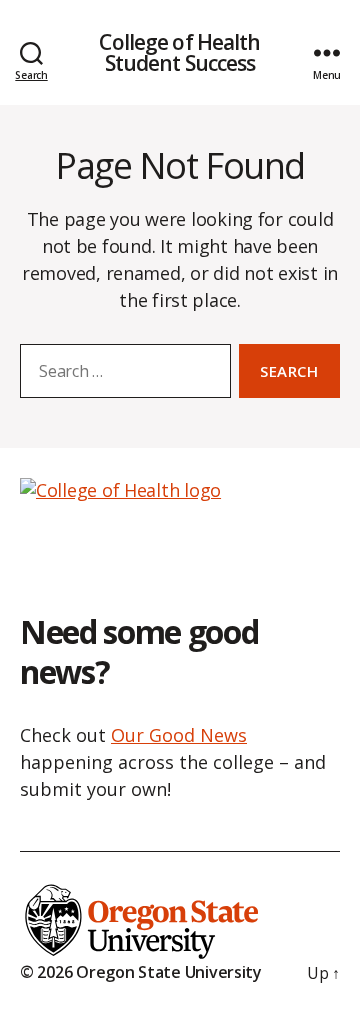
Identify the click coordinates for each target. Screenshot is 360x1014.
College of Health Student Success (179, 53)
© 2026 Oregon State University (141, 972)
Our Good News (179, 735)
